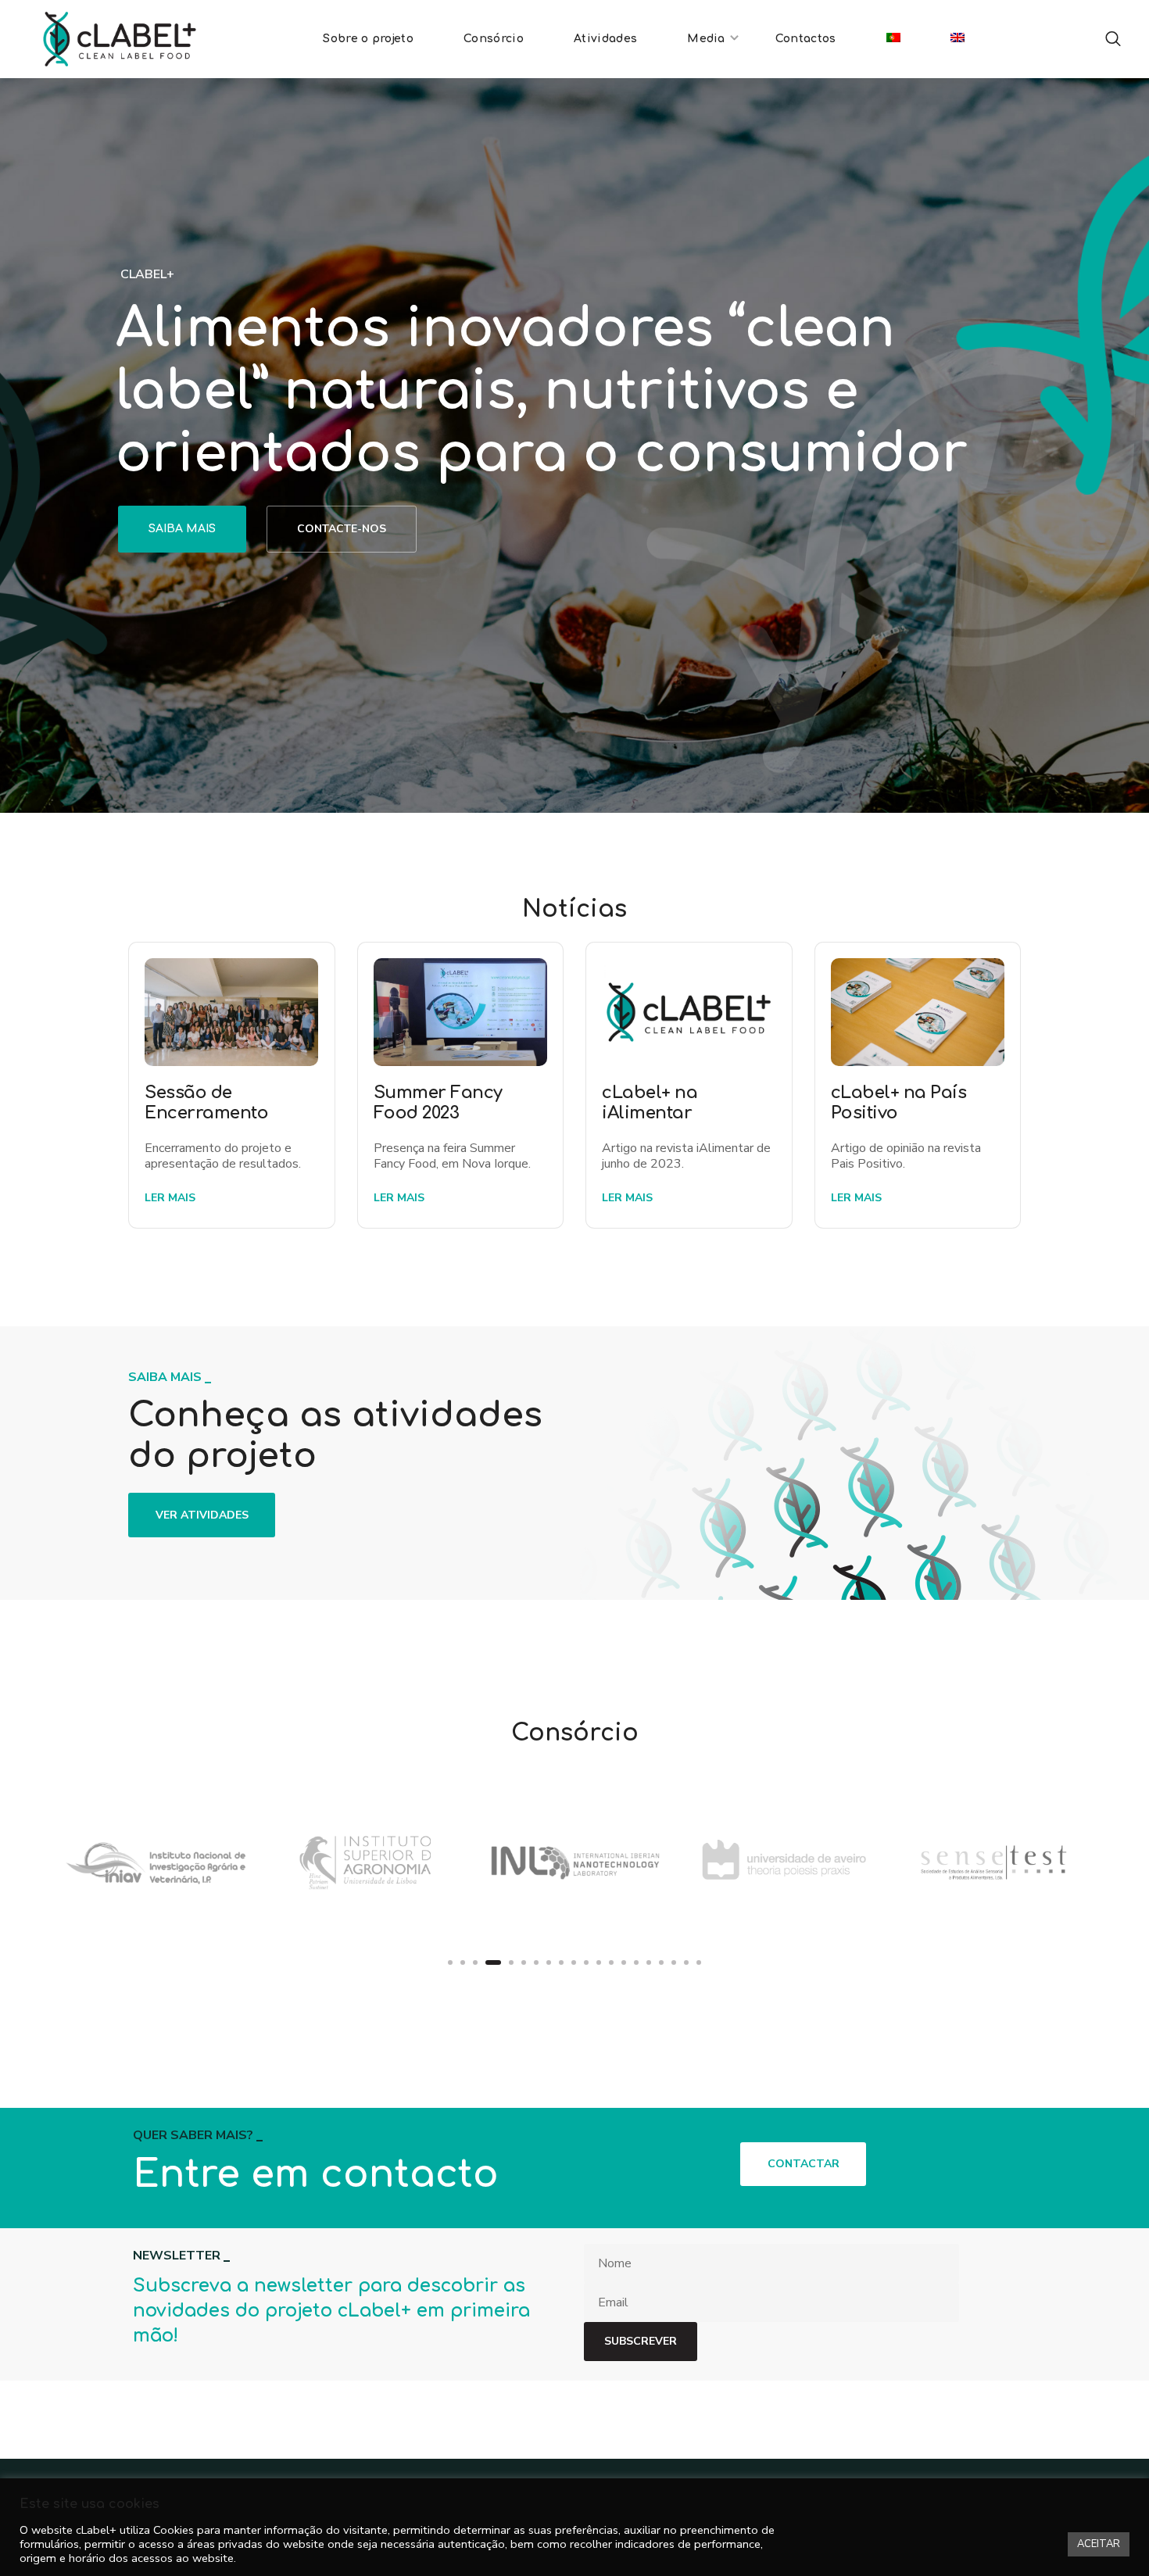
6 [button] (524, 1962)
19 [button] (686, 1962)
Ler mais (170, 1198)
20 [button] (699, 1962)
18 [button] (674, 1962)
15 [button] (636, 1962)
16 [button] (649, 1962)
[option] (156, 1862)
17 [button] (661, 1962)
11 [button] (586, 1962)
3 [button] (475, 1962)
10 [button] (574, 1962)
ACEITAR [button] (1099, 2544)
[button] (1113, 39)
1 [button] (450, 1962)
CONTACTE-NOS (342, 529)
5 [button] (506, 1962)
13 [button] (611, 1962)
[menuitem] (893, 39)
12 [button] (599, 1962)
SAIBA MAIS (182, 529)
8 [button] (549, 1962)
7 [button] (536, 1962)
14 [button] (624, 1962)
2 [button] (463, 1962)
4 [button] (489, 1962)
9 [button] (561, 1962)
